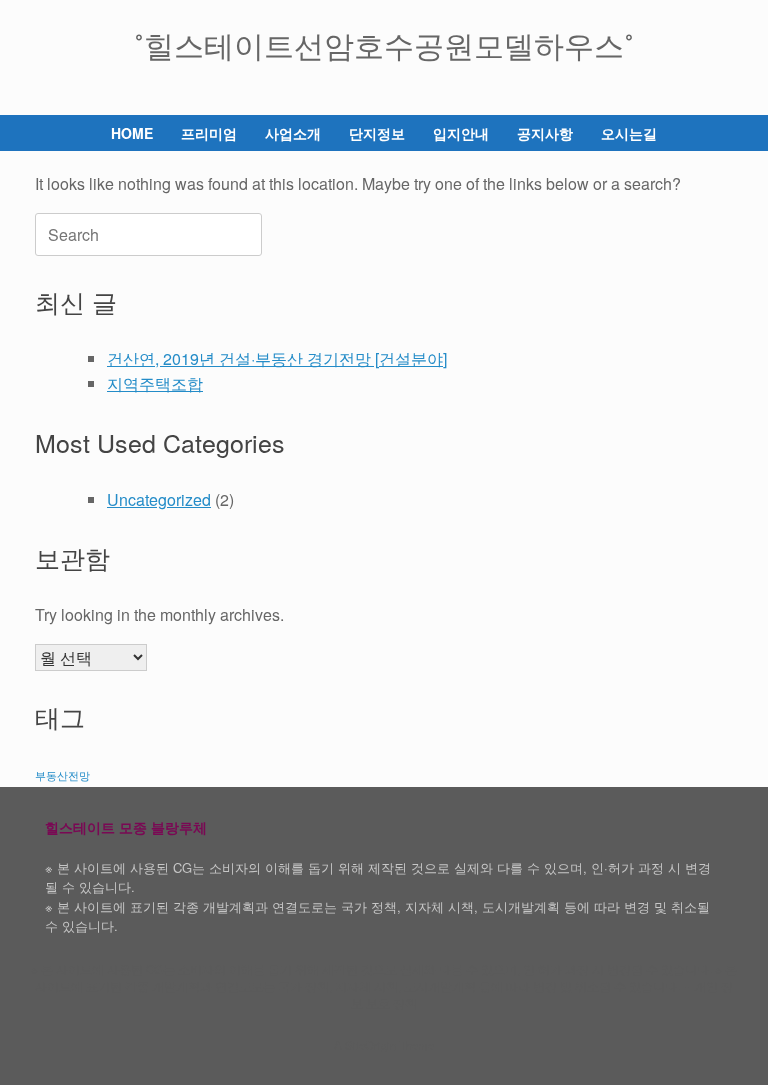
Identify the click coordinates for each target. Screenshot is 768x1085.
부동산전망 (62, 775)
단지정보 (377, 133)
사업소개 (293, 133)
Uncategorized (159, 499)
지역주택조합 (155, 383)
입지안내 (461, 133)
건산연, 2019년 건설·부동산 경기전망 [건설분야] (277, 358)
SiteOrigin (370, 1045)
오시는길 (629, 133)
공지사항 (545, 133)
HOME (132, 133)
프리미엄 (209, 133)
